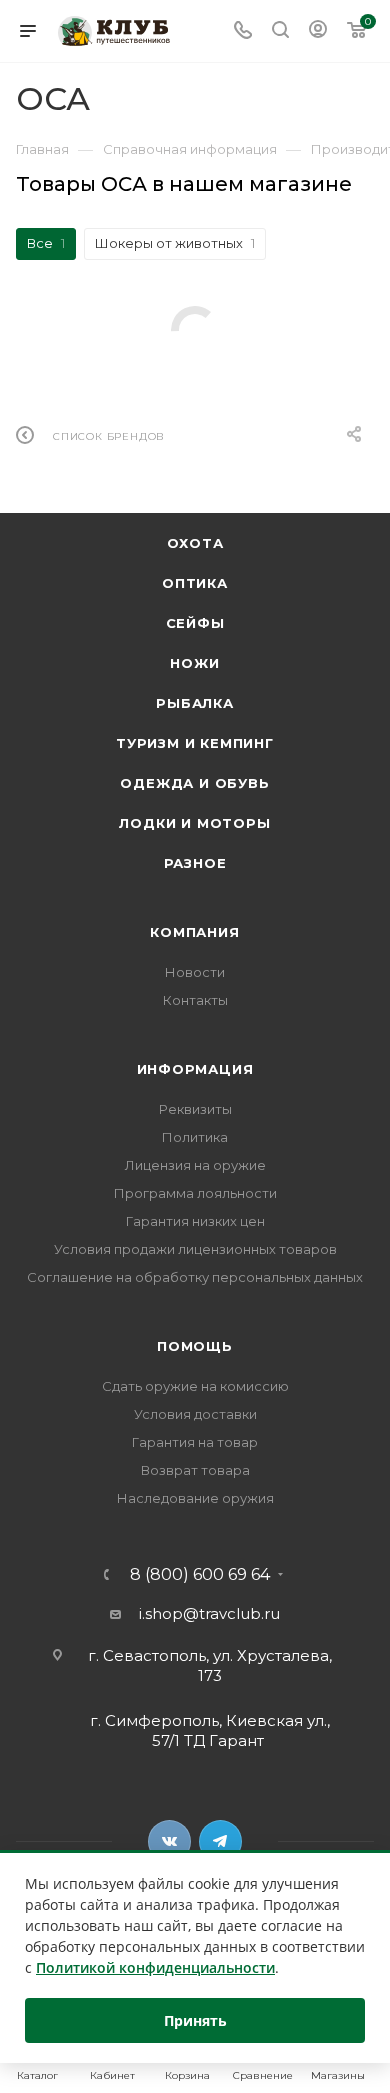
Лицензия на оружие (195, 1165)
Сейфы (195, 623)
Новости (195, 972)
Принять (195, 2020)
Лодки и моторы (194, 823)
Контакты (195, 1000)
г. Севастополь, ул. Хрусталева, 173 (210, 1665)
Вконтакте (169, 1841)
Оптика (195, 583)
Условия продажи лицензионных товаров (195, 1249)
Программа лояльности (195, 1193)
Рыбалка (195, 703)
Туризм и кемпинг (195, 743)
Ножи (194, 663)
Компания (194, 932)
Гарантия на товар (195, 1442)
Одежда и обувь (194, 783)
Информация (195, 1069)
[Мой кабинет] (318, 31)
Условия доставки (195, 1414)
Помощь (195, 1346)
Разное (195, 863)
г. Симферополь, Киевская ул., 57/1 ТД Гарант (210, 1730)
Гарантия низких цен (195, 1221)
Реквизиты (195, 1109)
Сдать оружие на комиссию (195, 1386)
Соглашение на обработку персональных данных (195, 1277)
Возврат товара (195, 1470)
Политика (195, 1137)
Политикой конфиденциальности (155, 1967)
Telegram (220, 1841)
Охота (195, 543)
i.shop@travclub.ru (209, 1613)
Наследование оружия (195, 1498)
